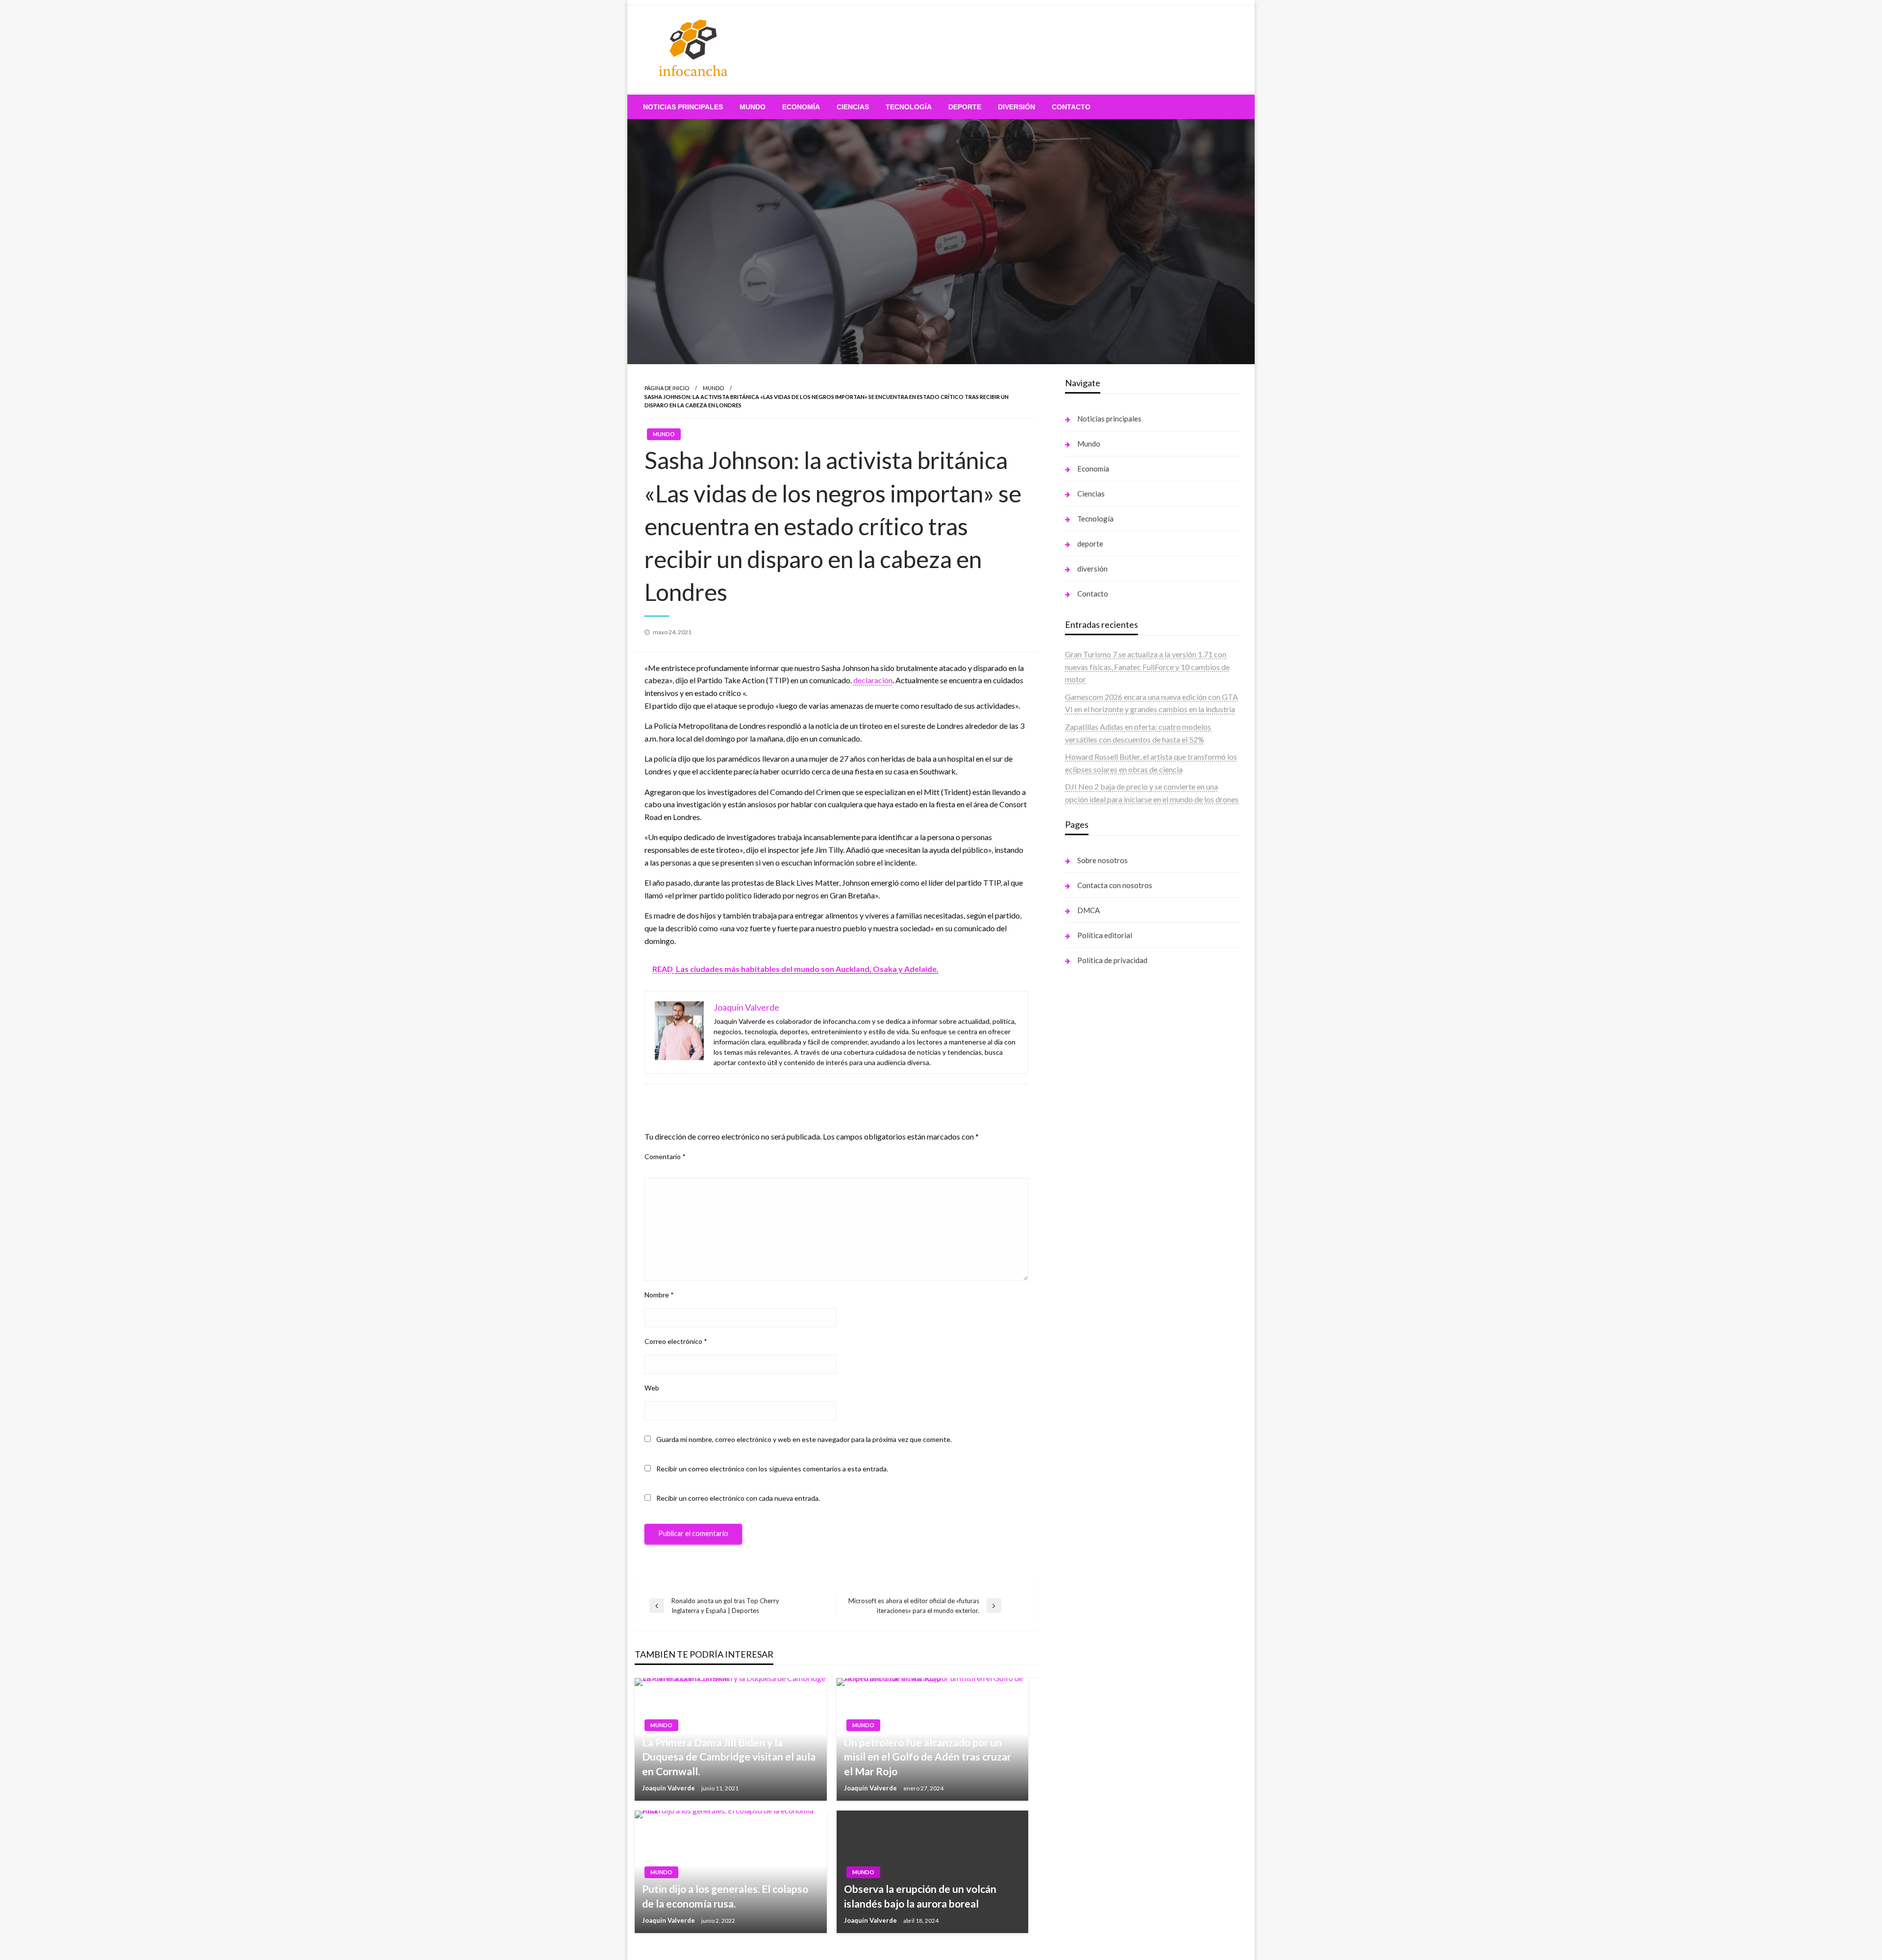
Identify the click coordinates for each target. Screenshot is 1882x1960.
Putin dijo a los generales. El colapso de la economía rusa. (725, 1896)
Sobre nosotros (1102, 860)
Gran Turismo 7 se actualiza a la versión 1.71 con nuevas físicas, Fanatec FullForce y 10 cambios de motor (1147, 667)
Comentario (665, 1156)
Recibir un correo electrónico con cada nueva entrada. (738, 1498)
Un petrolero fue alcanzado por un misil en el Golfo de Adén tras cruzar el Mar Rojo (928, 1757)
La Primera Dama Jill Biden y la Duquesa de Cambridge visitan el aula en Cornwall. (729, 1757)
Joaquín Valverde (669, 1788)
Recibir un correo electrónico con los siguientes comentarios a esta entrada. (772, 1469)
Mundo (753, 107)
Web (652, 1388)
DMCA (1089, 910)
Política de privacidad (1112, 960)
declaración (873, 680)
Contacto (1071, 107)
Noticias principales (683, 107)
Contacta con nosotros (1115, 885)
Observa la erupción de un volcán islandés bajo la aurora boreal (920, 1896)
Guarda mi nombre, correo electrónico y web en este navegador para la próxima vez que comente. (804, 1439)
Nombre (659, 1295)
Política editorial (1105, 935)
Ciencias (853, 107)
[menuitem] (683, 107)
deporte (965, 107)
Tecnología (909, 107)
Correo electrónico (676, 1341)
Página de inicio (667, 388)
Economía (801, 107)
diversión (1016, 107)
